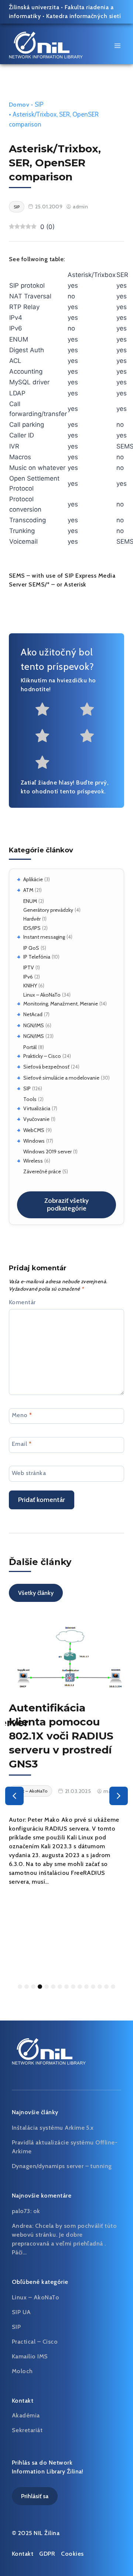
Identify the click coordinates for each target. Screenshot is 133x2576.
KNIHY (30, 986)
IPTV (29, 967)
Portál (30, 1047)
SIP (27, 1088)
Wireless (33, 1161)
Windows (34, 1141)
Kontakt (23, 2554)
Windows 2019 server (47, 1152)
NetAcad (33, 1014)
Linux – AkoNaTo (42, 995)
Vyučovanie (36, 1119)
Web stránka (29, 1473)
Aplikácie (33, 879)
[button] (14, 1796)
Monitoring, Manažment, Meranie (61, 1004)
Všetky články (36, 1593)
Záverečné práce (42, 1171)
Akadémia (26, 2415)
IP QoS (31, 948)
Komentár (22, 1302)
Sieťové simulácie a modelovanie (61, 1078)
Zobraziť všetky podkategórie (66, 1205)
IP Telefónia (37, 957)
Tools (30, 1099)
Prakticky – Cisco (42, 1056)
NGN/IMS (34, 1025)
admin (80, 207)
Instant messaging (44, 937)
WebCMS (34, 1130)
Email (22, 1444)
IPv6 (28, 977)
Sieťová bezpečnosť (46, 1067)
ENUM (30, 901)
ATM (28, 890)
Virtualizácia (37, 1108)
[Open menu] (117, 46)
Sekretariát (27, 2430)
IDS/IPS (32, 928)
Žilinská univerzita (34, 7)
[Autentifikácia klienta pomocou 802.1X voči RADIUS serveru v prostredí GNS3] (66, 1656)
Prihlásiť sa (35, 2496)
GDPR (47, 2554)
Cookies (72, 2554)
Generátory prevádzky (48, 910)
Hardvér (32, 919)
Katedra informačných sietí (83, 16)
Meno (22, 1415)
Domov (19, 105)
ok (37, 2211)
